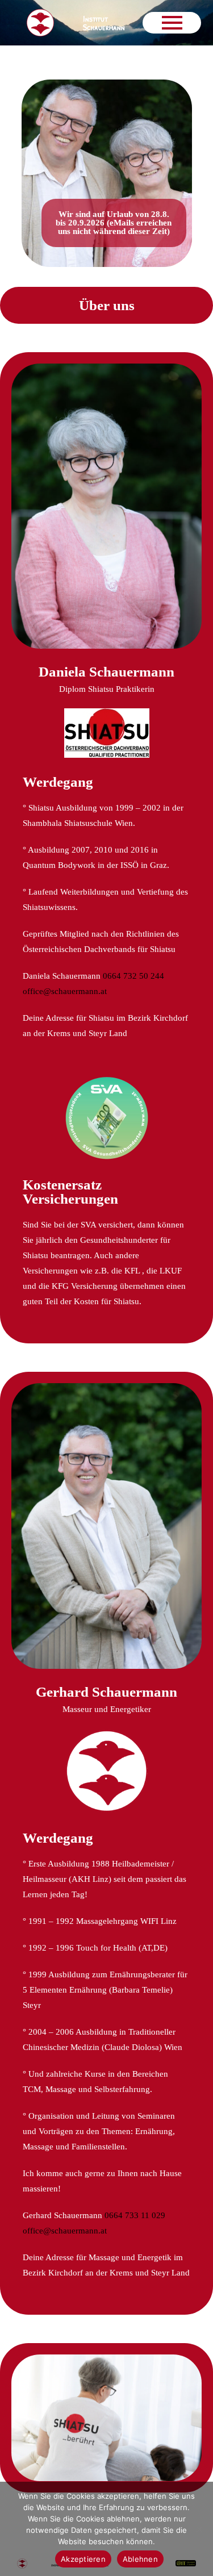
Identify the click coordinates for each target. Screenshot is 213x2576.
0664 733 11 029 (135, 2215)
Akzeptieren (83, 2559)
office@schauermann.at (65, 991)
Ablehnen (140, 2559)
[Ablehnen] (199, 2529)
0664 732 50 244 (133, 976)
